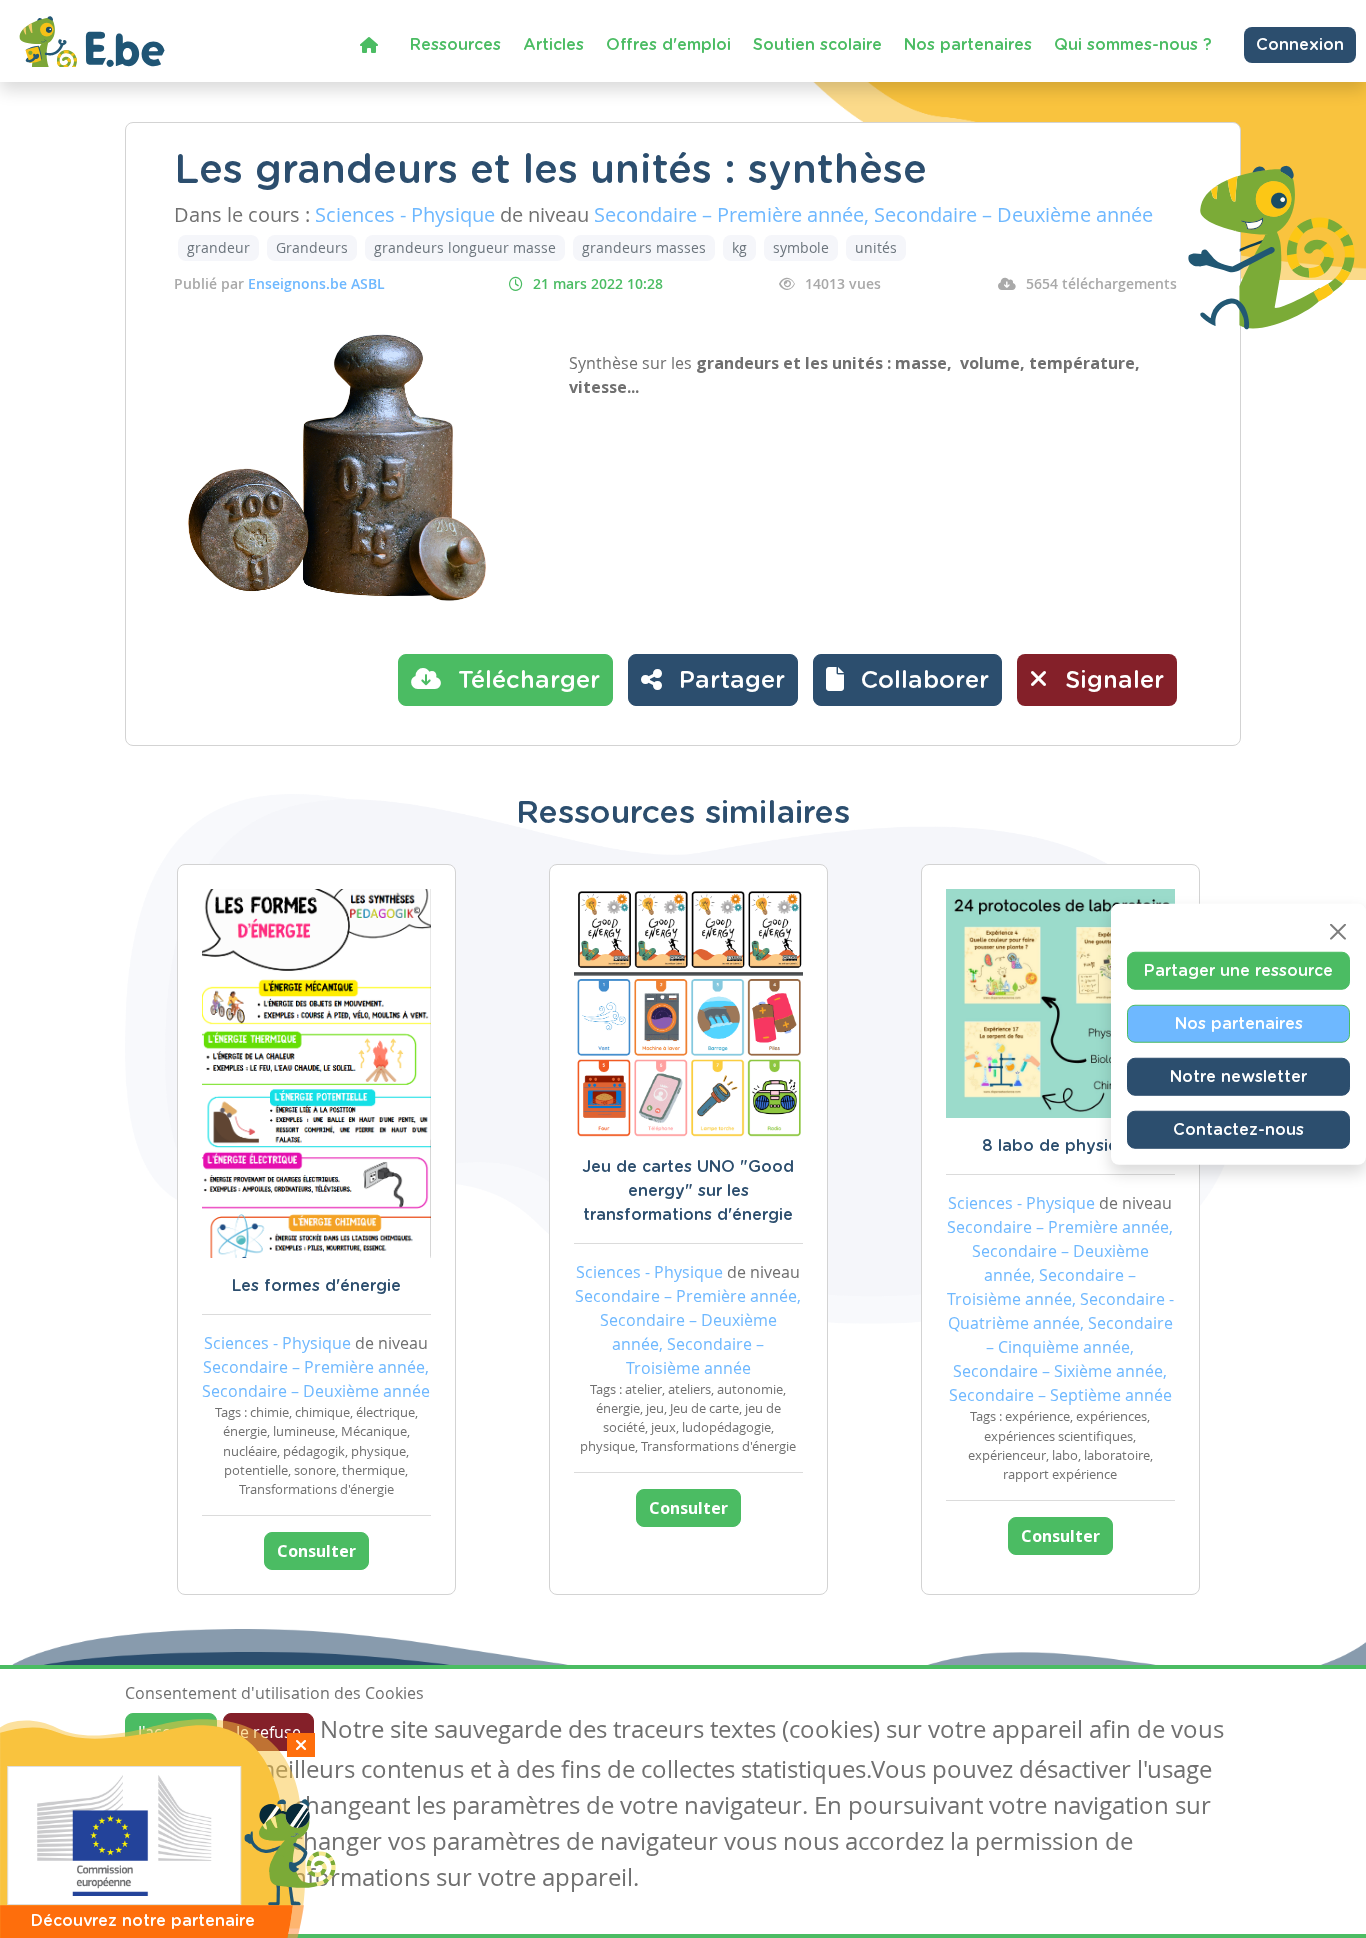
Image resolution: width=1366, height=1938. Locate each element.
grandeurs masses (644, 247)
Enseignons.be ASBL (316, 283)
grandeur (218, 247)
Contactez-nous (1238, 1130)
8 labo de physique (1060, 1146)
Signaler (1111, 681)
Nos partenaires (968, 45)
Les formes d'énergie (316, 1286)
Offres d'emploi (668, 45)
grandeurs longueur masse (465, 247)
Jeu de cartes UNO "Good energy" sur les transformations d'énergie (688, 1191)
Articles (553, 45)
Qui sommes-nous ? (1133, 45)
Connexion (1300, 45)
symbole (801, 247)
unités (876, 247)
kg (739, 247)
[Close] (1338, 932)
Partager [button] (728, 681)
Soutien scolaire (817, 45)
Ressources (455, 45)
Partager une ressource (1238, 971)
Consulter (316, 1551)
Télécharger (525, 681)
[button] (907, 680)
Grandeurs (312, 247)
